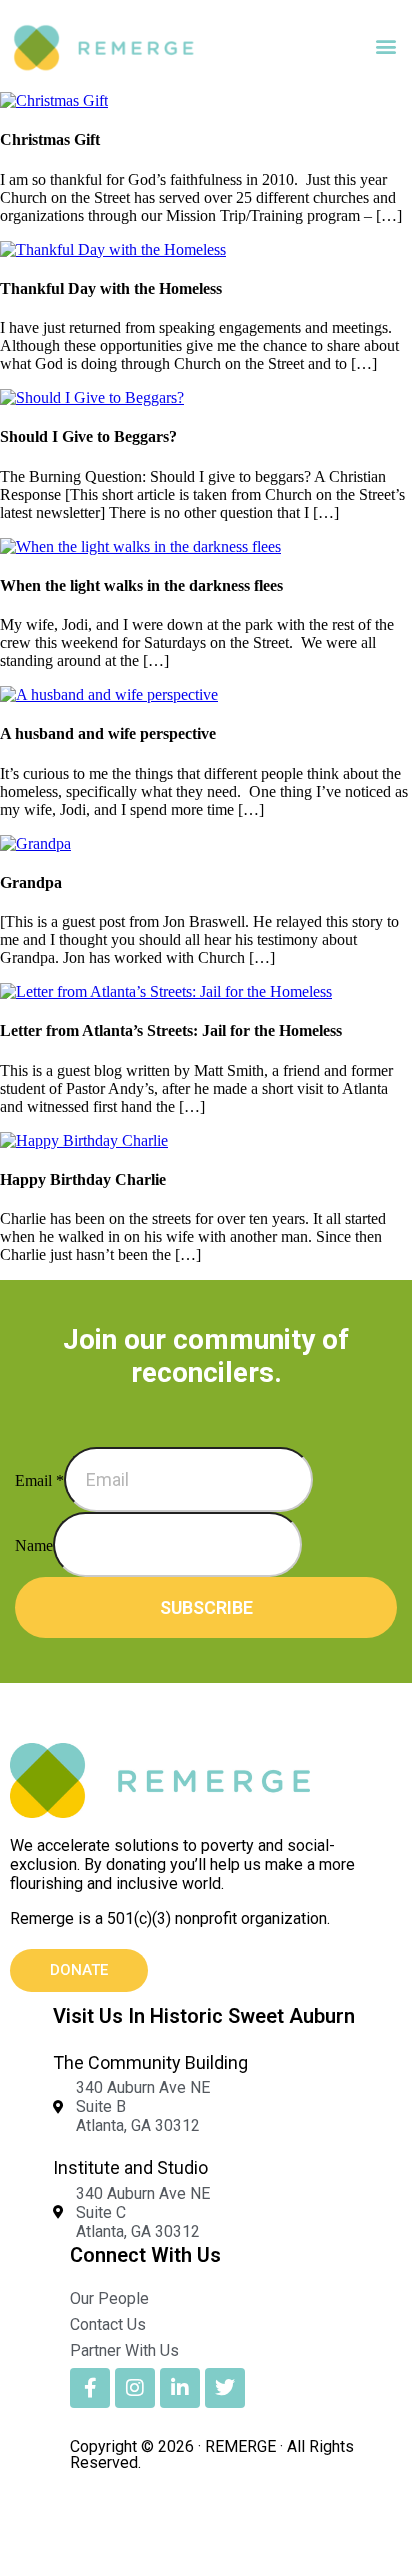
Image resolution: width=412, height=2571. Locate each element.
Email (39, 1480)
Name (34, 1545)
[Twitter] (225, 2388)
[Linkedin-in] (180, 2388)
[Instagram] (135, 2388)
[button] (385, 46)
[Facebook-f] (90, 2388)
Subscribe (206, 1607)
